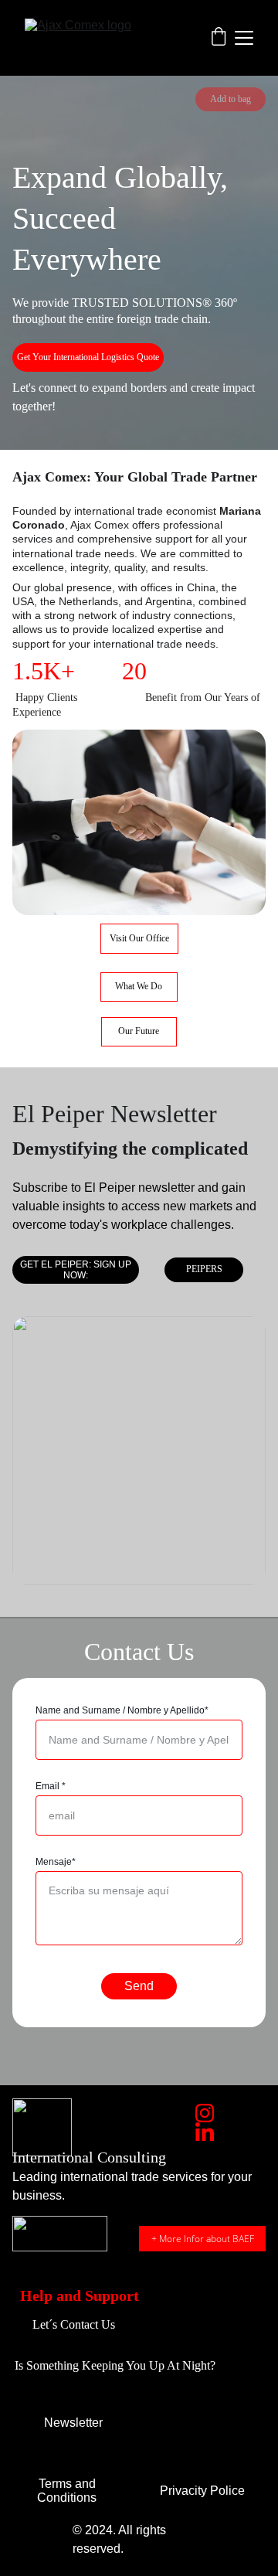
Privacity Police (202, 2491)
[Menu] (244, 38)
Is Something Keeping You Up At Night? (115, 2365)
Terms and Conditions (67, 2491)
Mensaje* (56, 1862)
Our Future (139, 1031)
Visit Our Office (139, 938)
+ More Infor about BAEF (203, 2239)
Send (139, 1986)
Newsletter (73, 2423)
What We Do (139, 986)
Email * (51, 1786)
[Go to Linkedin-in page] (205, 2132)
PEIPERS (204, 1269)
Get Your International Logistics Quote (88, 357)
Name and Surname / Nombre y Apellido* (122, 1710)
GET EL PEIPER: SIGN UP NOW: (76, 1270)
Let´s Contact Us (74, 2324)
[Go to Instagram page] (205, 2113)
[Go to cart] (219, 38)
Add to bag (231, 99)
